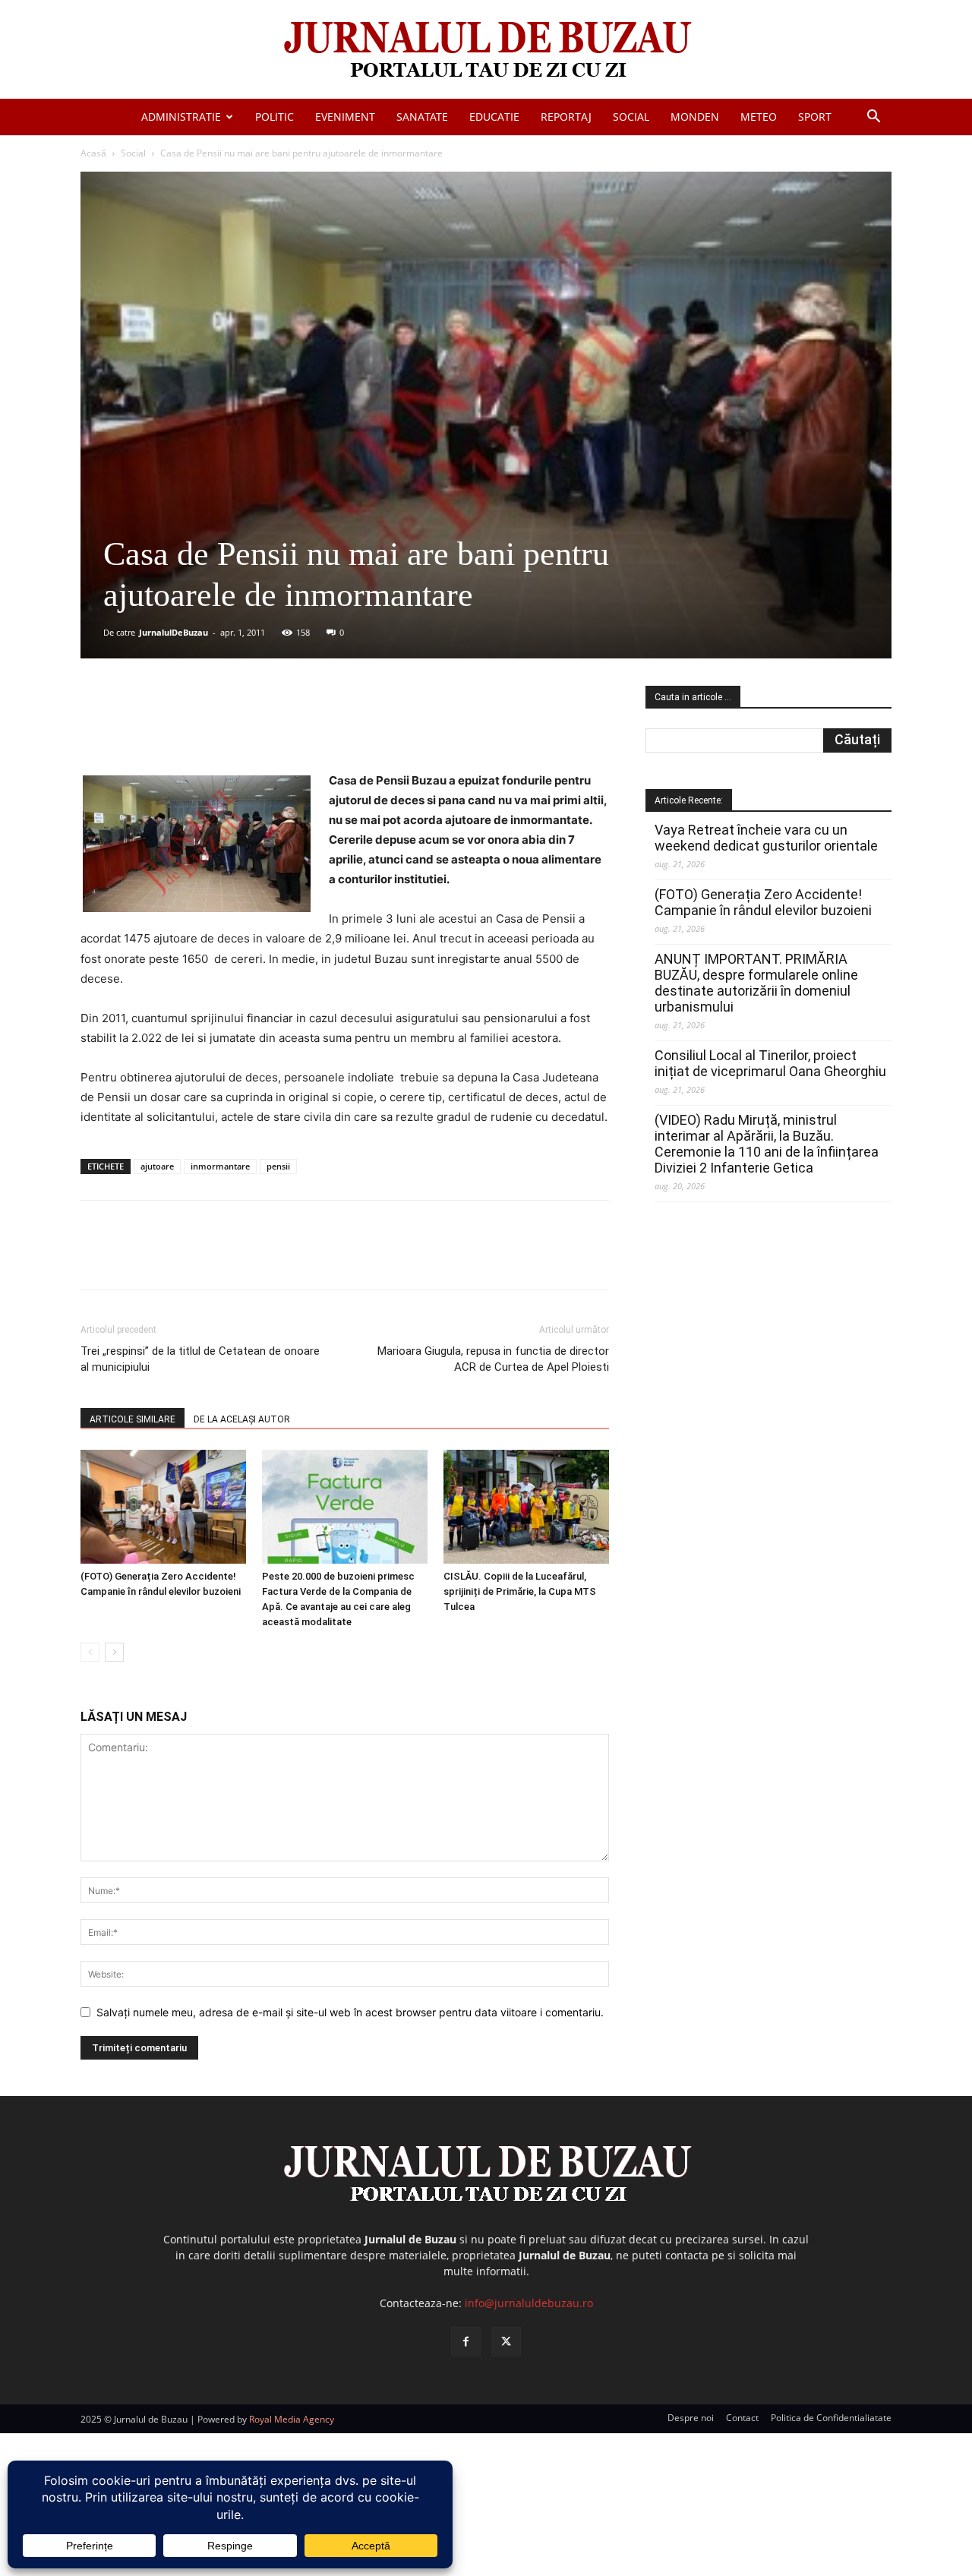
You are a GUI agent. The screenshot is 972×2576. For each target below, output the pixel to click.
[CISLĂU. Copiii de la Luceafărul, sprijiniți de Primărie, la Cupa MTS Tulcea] (526, 1507)
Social (631, 117)
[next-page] (114, 1652)
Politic (275, 117)
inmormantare (220, 1166)
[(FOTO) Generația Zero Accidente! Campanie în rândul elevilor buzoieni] (163, 1507)
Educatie (494, 117)
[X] (229, 728)
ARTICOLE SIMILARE (133, 1419)
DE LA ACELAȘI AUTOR (242, 1419)
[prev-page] (90, 1652)
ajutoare (157, 1166)
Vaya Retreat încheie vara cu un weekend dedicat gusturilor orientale (766, 838)
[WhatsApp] (298, 728)
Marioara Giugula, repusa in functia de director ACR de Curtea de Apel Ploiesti (493, 1359)
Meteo (759, 117)
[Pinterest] (264, 728)
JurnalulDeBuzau (174, 632)
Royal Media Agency (292, 2419)
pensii (278, 1166)
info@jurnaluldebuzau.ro (529, 2303)
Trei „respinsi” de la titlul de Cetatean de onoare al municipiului (200, 1359)
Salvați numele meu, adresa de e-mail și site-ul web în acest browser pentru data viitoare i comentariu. (350, 2012)
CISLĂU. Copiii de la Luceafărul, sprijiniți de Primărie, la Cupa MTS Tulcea (520, 1591)
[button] (873, 118)
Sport (815, 117)
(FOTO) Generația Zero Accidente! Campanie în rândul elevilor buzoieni (763, 902)
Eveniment (345, 117)
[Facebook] (194, 728)
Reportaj (566, 117)
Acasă (93, 153)
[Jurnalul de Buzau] (486, 51)
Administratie (181, 117)
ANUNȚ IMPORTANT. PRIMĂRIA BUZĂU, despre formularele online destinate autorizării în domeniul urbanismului (756, 983)
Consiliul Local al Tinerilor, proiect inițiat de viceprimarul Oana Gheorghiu (770, 1063)
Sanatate (422, 117)
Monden (695, 117)
